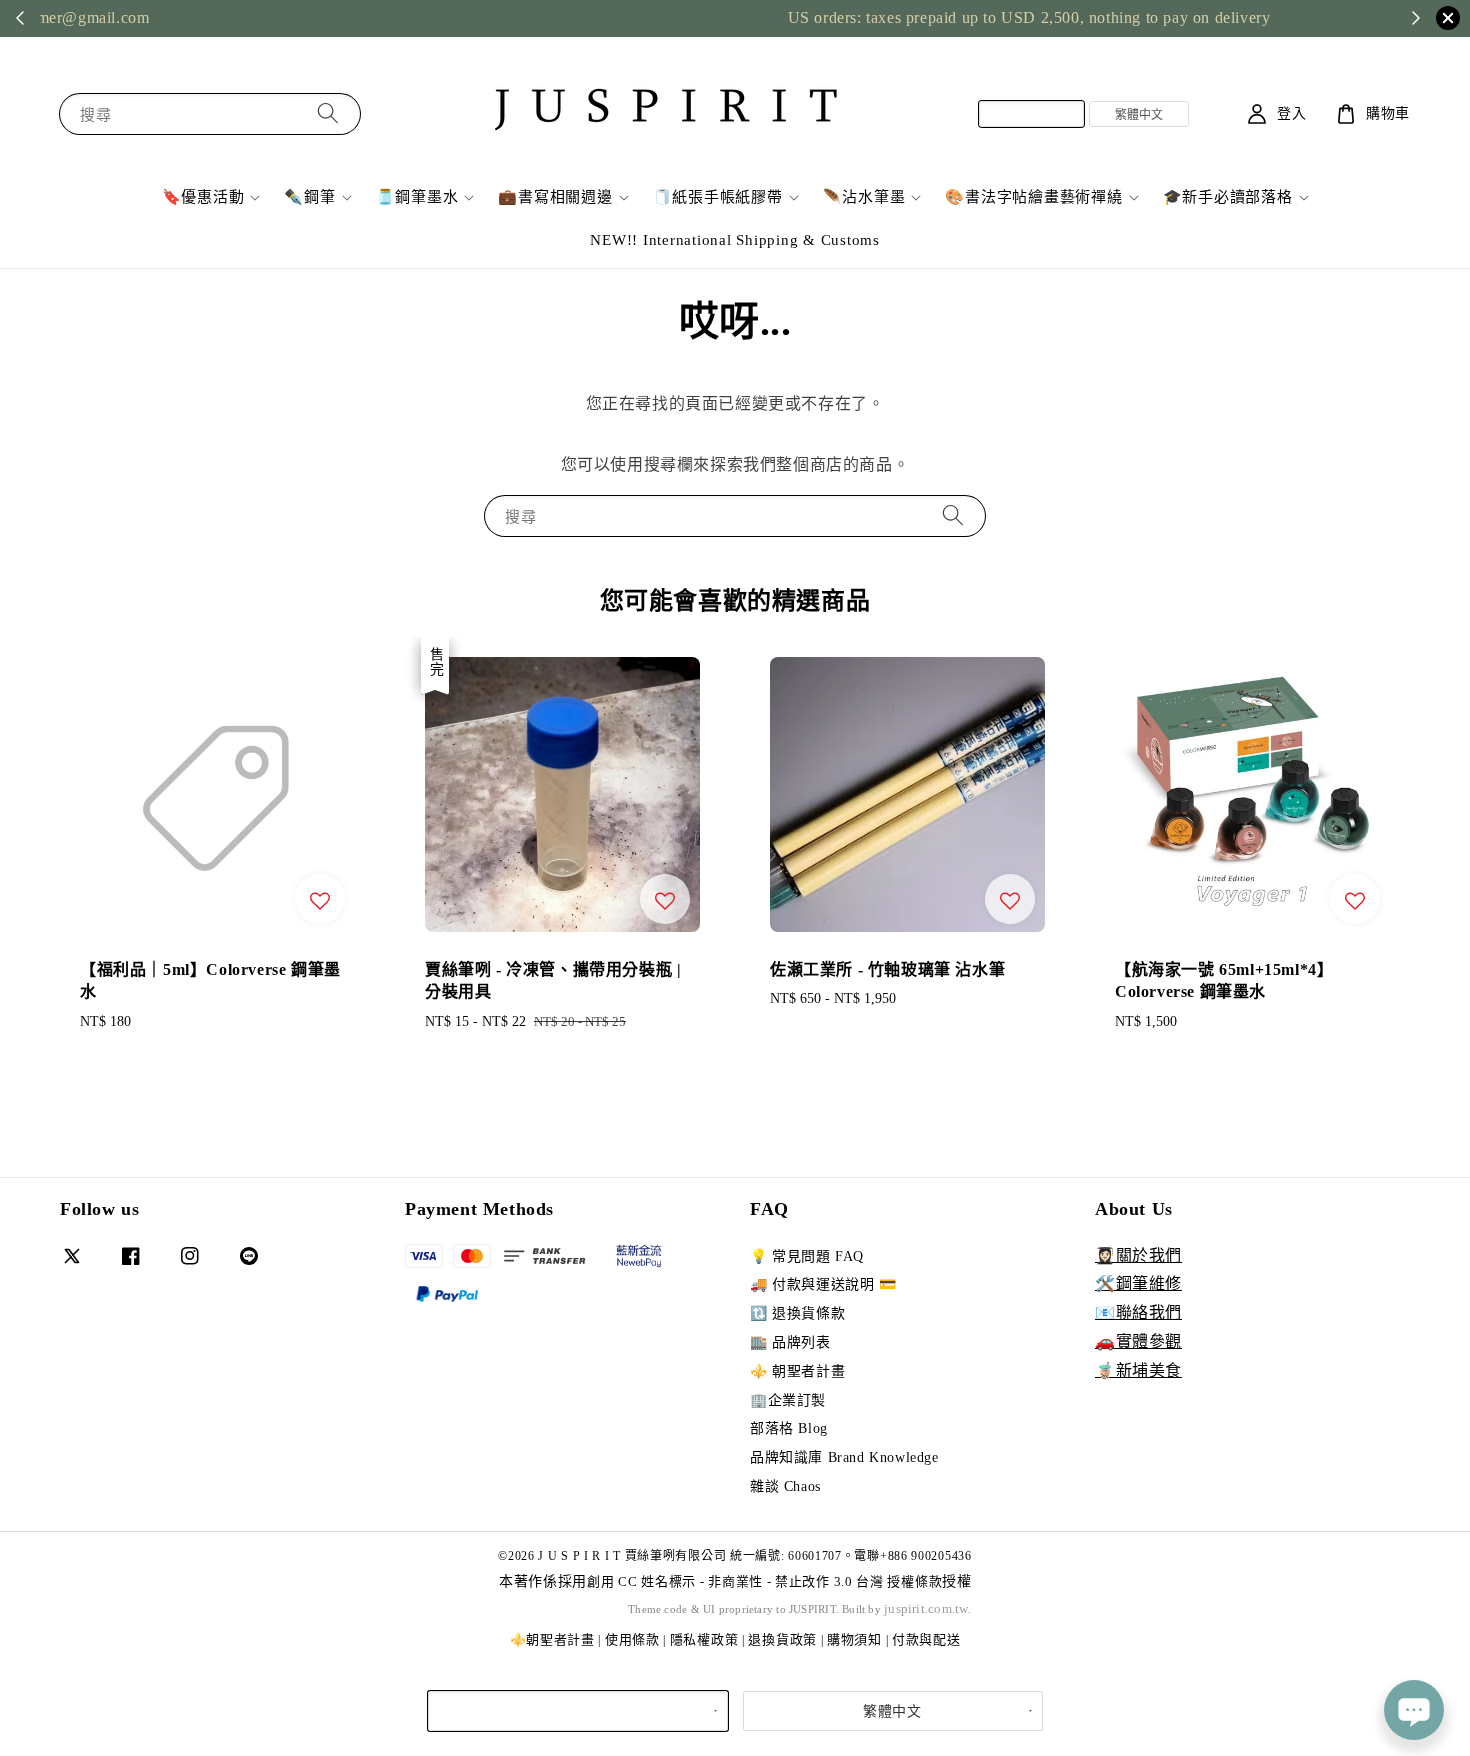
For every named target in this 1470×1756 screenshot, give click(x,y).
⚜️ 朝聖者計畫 (797, 1371)
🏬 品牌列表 (790, 1342)
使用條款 (632, 1639)
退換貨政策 (782, 1639)
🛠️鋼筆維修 (1138, 1283)
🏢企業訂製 (788, 1400)
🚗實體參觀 (1138, 1341)
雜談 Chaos (785, 1486)
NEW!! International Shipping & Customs (735, 240)
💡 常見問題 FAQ (807, 1256)
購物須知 (854, 1639)
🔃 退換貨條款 (797, 1313)
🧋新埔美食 (1138, 1370)
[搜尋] (328, 113)
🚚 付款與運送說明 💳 (823, 1284)
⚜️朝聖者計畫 (552, 1639)
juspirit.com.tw (926, 1608)
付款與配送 (926, 1639)
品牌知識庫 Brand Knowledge (844, 1457)
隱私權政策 (704, 1639)
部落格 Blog (789, 1428)
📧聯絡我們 (1138, 1312)
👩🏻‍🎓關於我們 (1138, 1255)
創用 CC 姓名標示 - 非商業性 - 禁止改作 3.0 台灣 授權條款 (764, 1581)
